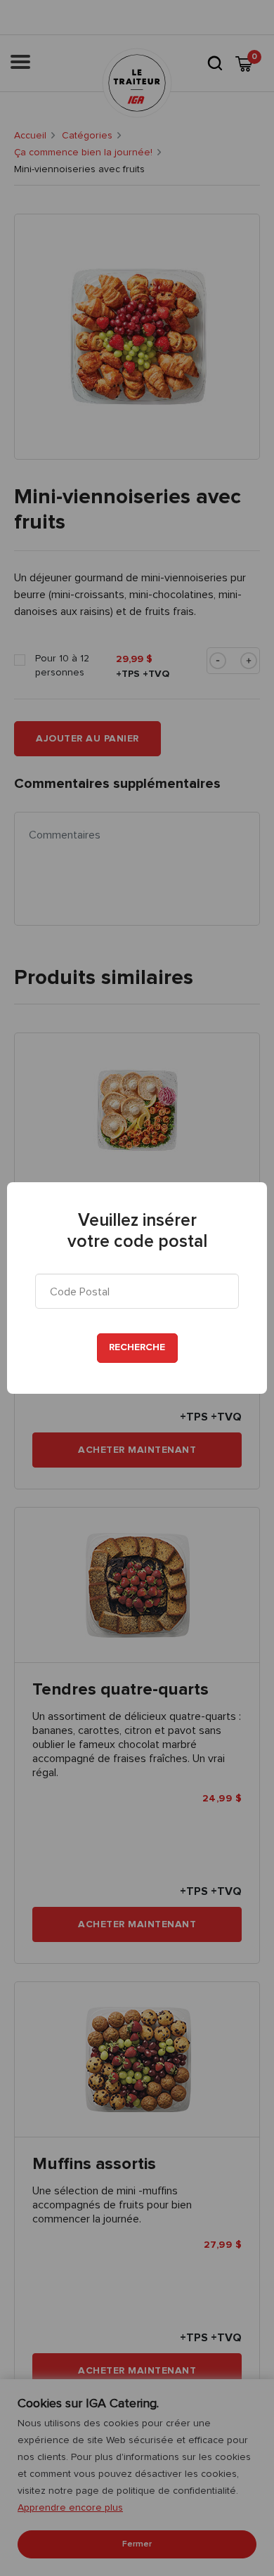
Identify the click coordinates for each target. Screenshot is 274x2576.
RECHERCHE (137, 1347)
